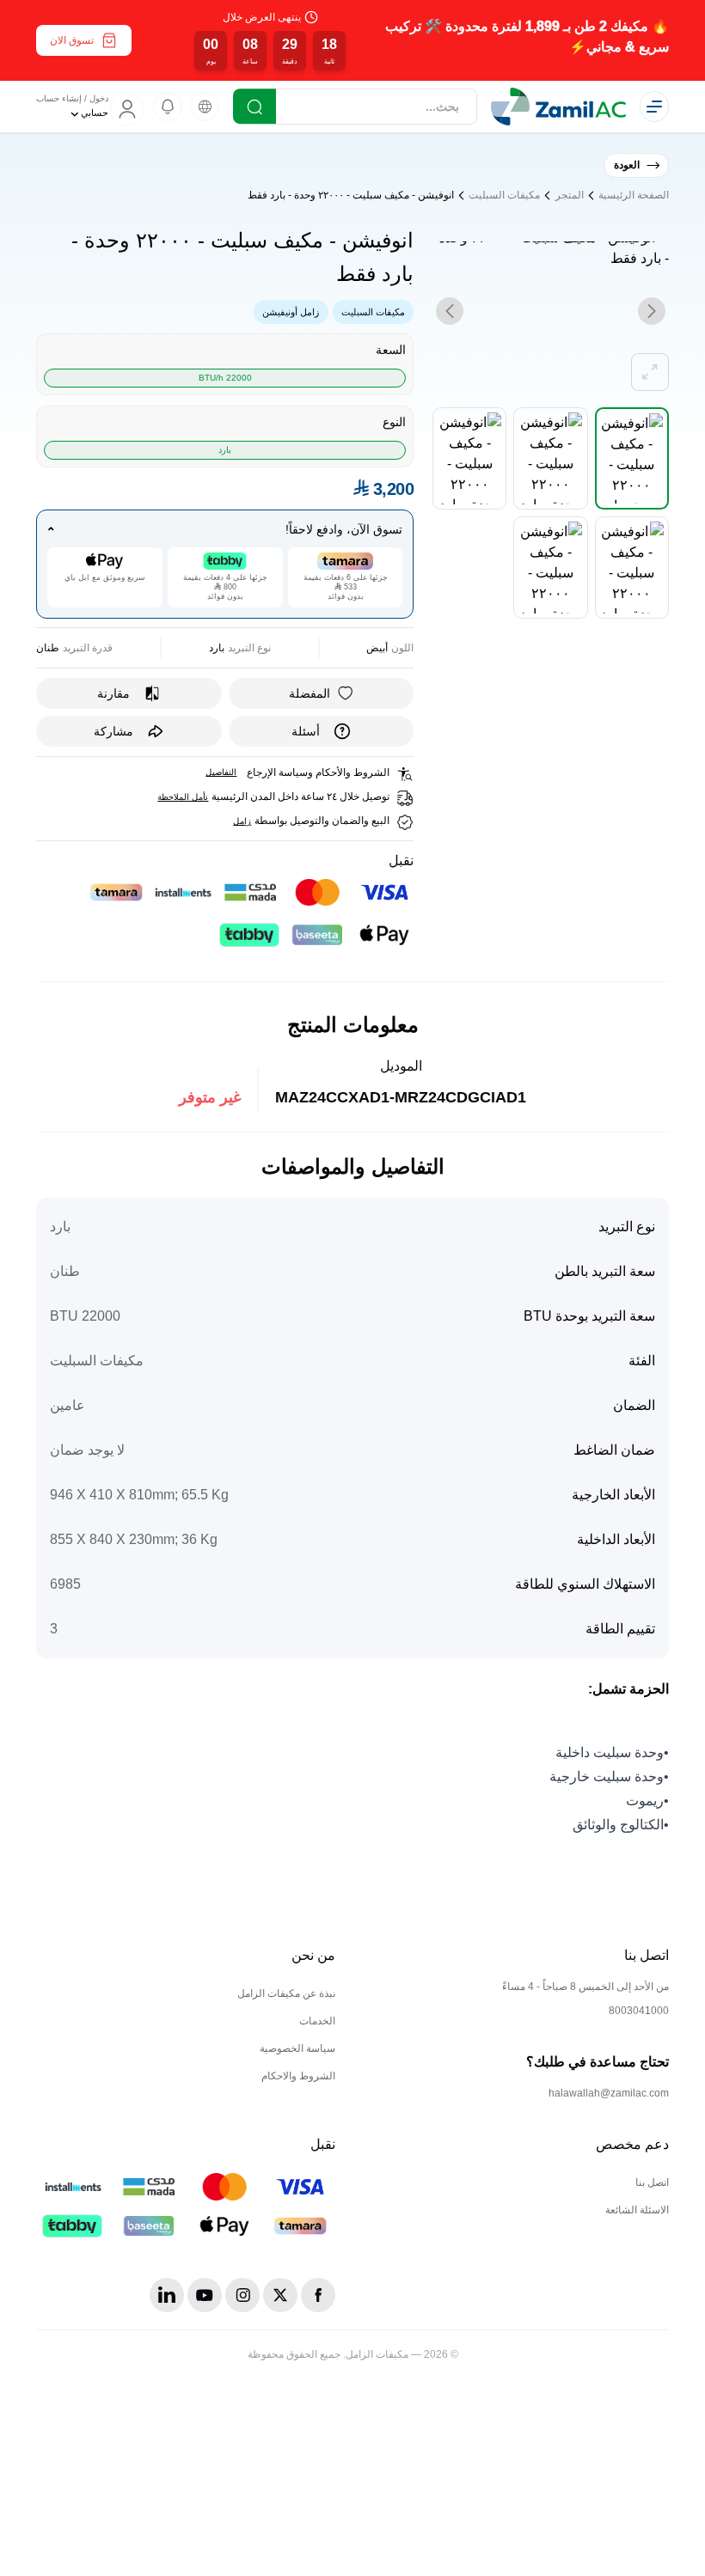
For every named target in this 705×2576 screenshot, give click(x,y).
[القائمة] (654, 107)
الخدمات (317, 2021)
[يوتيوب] (205, 2295)
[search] (254, 107)
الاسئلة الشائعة (637, 2210)
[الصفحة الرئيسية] (558, 107)
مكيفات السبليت (504, 195)
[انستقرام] (242, 2295)
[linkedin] (167, 2295)
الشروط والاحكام (298, 2076)
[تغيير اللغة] (205, 107)
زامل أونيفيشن (291, 312)
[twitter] (280, 2295)
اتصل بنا (652, 2182)
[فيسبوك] (318, 2295)
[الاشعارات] (168, 107)
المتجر (570, 195)
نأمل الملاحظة (183, 797)
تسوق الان (72, 40)
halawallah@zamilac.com (609, 2093)
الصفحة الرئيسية (634, 195)
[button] (352, 40)
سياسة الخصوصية (297, 2048)
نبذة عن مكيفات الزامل (286, 1993)
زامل (242, 821)
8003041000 (639, 2011)
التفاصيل (221, 772)
